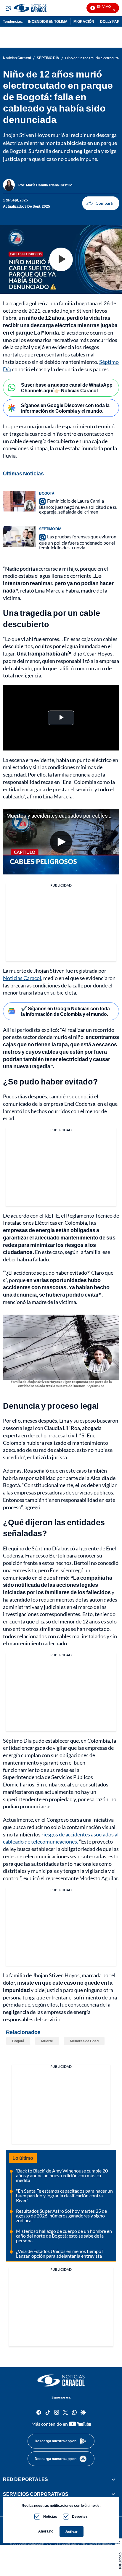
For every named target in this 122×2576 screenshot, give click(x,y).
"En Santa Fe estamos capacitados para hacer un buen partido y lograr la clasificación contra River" (64, 2195)
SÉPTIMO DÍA (48, 58)
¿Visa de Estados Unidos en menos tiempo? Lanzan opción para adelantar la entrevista (60, 2253)
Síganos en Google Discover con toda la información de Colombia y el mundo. (65, 408)
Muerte (47, 2041)
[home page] (61, 2380)
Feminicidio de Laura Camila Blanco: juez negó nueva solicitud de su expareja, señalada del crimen (78, 506)
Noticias (50, 2516)
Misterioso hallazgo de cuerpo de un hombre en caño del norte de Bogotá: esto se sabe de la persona (64, 2236)
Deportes (80, 2516)
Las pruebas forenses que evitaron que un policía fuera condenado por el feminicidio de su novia (78, 542)
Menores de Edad (84, 2041)
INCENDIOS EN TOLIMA (48, 21)
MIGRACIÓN (84, 21)
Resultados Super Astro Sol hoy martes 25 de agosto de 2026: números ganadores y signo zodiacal (61, 2216)
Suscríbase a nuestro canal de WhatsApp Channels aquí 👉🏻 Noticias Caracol (67, 388)
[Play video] (61, 259)
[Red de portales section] (113, 2479)
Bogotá (18, 2041)
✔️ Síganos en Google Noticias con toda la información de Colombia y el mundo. (65, 1011)
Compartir (101, 203)
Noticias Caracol (17, 58)
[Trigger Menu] (8, 8)
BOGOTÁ (47, 493)
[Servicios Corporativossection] (113, 2494)
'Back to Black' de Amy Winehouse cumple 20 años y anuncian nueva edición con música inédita (62, 2175)
